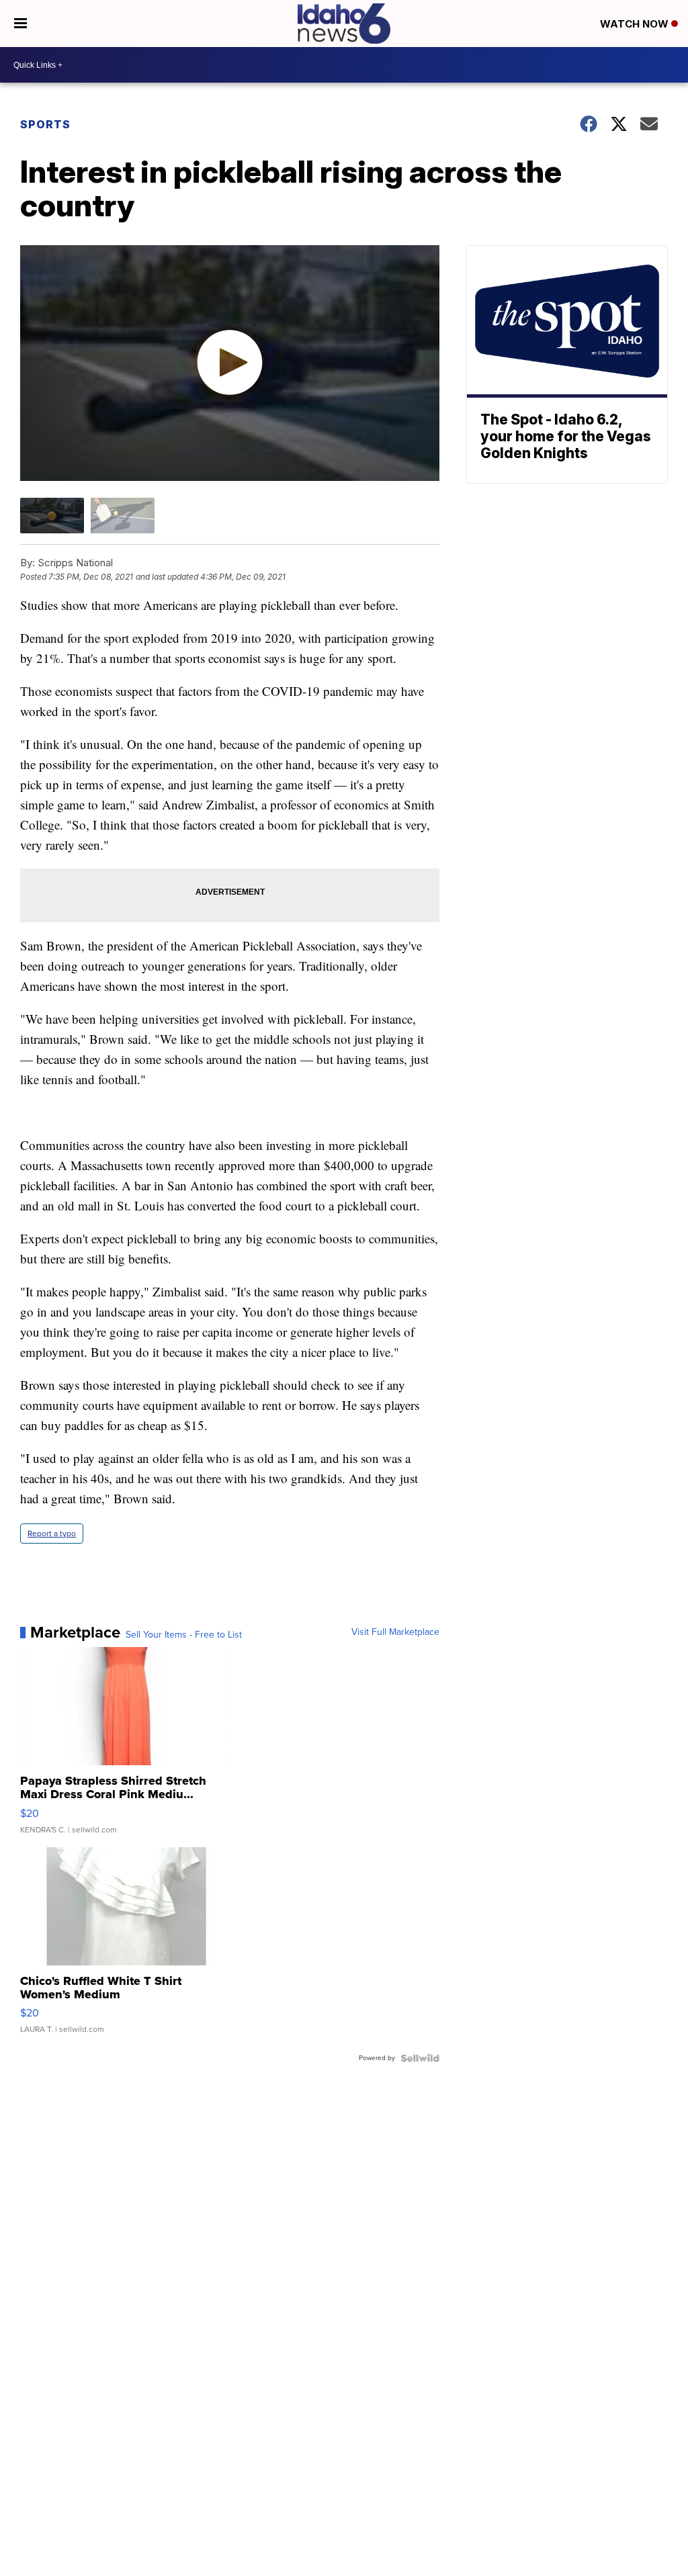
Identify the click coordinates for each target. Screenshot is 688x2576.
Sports (45, 124)
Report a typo (52, 1534)
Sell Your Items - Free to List (184, 1635)
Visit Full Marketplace (395, 1632)
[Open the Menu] (20, 24)
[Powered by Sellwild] (420, 2058)
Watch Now (636, 24)
